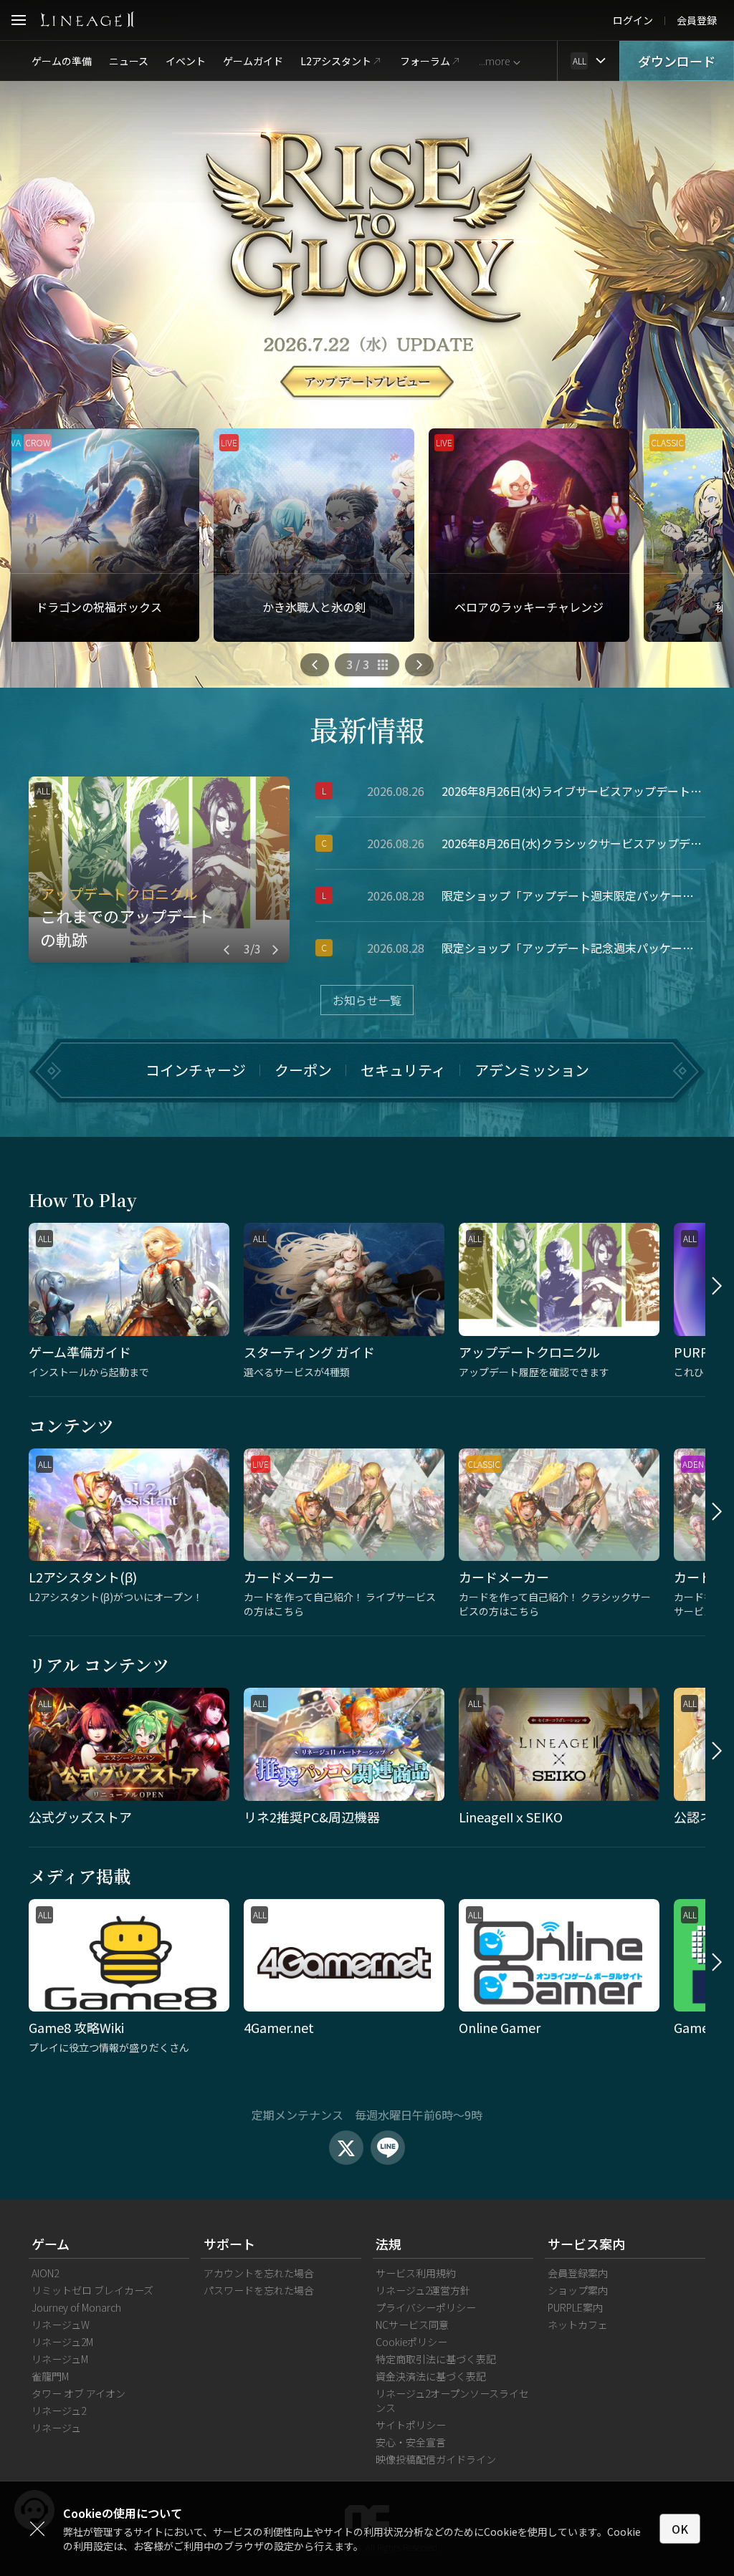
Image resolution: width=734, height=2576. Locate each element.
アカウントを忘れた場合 (259, 2273)
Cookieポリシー (411, 2342)
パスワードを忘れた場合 (259, 2290)
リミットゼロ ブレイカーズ (92, 2290)
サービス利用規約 (416, 2273)
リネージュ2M (62, 2342)
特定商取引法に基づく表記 (436, 2359)
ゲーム (51, 2244)
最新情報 (367, 729)
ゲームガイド (253, 61)
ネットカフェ (578, 2325)
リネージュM (60, 2359)
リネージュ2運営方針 (423, 2290)
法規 (389, 2244)
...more (494, 61)
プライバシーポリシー (426, 2307)
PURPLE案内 (575, 2307)
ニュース (129, 61)
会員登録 (697, 20)
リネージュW (61, 2325)
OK (680, 2529)
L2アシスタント (336, 61)
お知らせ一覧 (367, 1000)
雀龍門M (50, 2376)
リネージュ (56, 2428)
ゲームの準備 (62, 61)
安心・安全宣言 (411, 2442)
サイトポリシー (411, 2425)
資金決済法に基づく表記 (431, 2376)
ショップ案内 (578, 2290)
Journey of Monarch (76, 2307)
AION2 (45, 2273)
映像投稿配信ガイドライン (436, 2459)
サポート (229, 2244)
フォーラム (425, 61)
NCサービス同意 (412, 2325)
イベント (186, 61)
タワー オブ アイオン (78, 2393)
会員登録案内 (578, 2273)
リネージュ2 (59, 2411)
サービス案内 (586, 2244)
